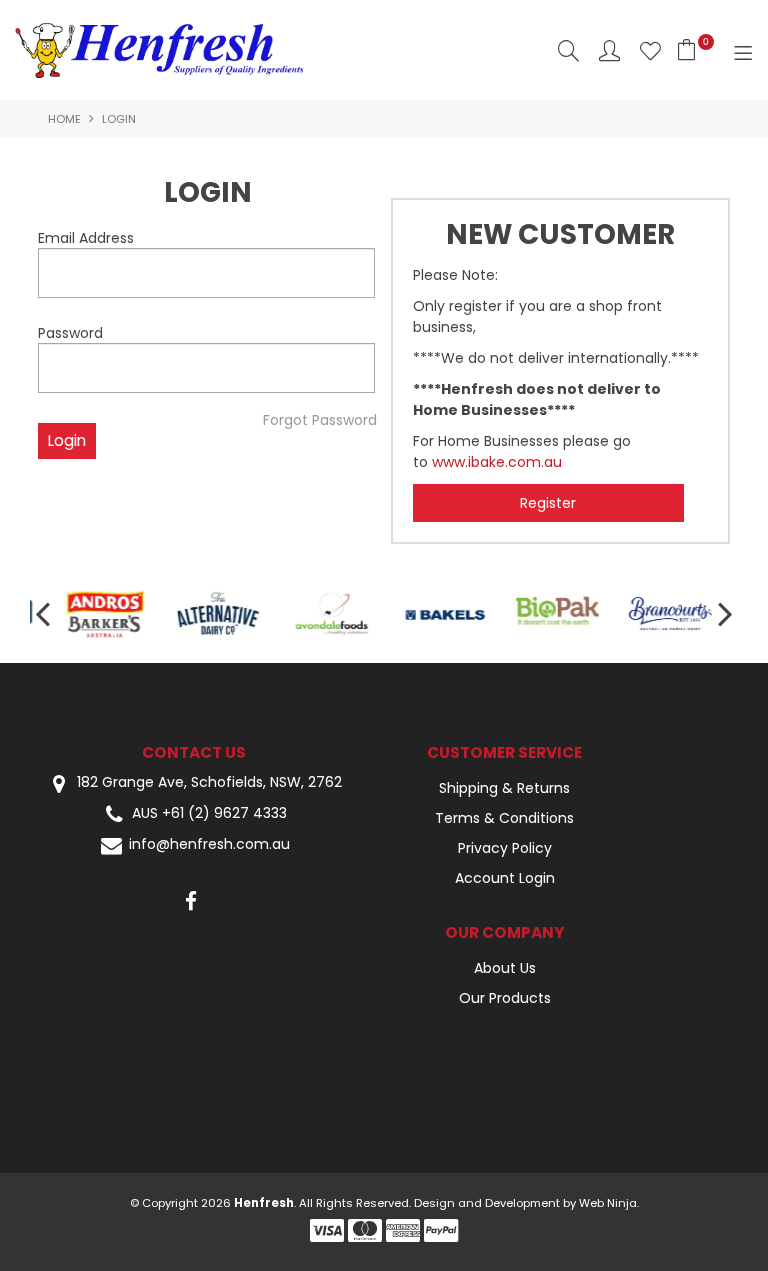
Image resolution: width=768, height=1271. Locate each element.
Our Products (505, 998)
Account (609, 50)
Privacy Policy (505, 848)
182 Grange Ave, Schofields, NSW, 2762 (207, 782)
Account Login (505, 878)
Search (568, 50)
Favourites (650, 50)
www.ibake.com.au (497, 462)
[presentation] (45, 613)
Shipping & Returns (504, 788)
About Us (505, 968)
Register (548, 503)
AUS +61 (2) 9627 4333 (209, 813)
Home (64, 119)
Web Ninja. (609, 1203)
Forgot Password (320, 420)
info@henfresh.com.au (209, 844)
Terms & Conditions (504, 818)
